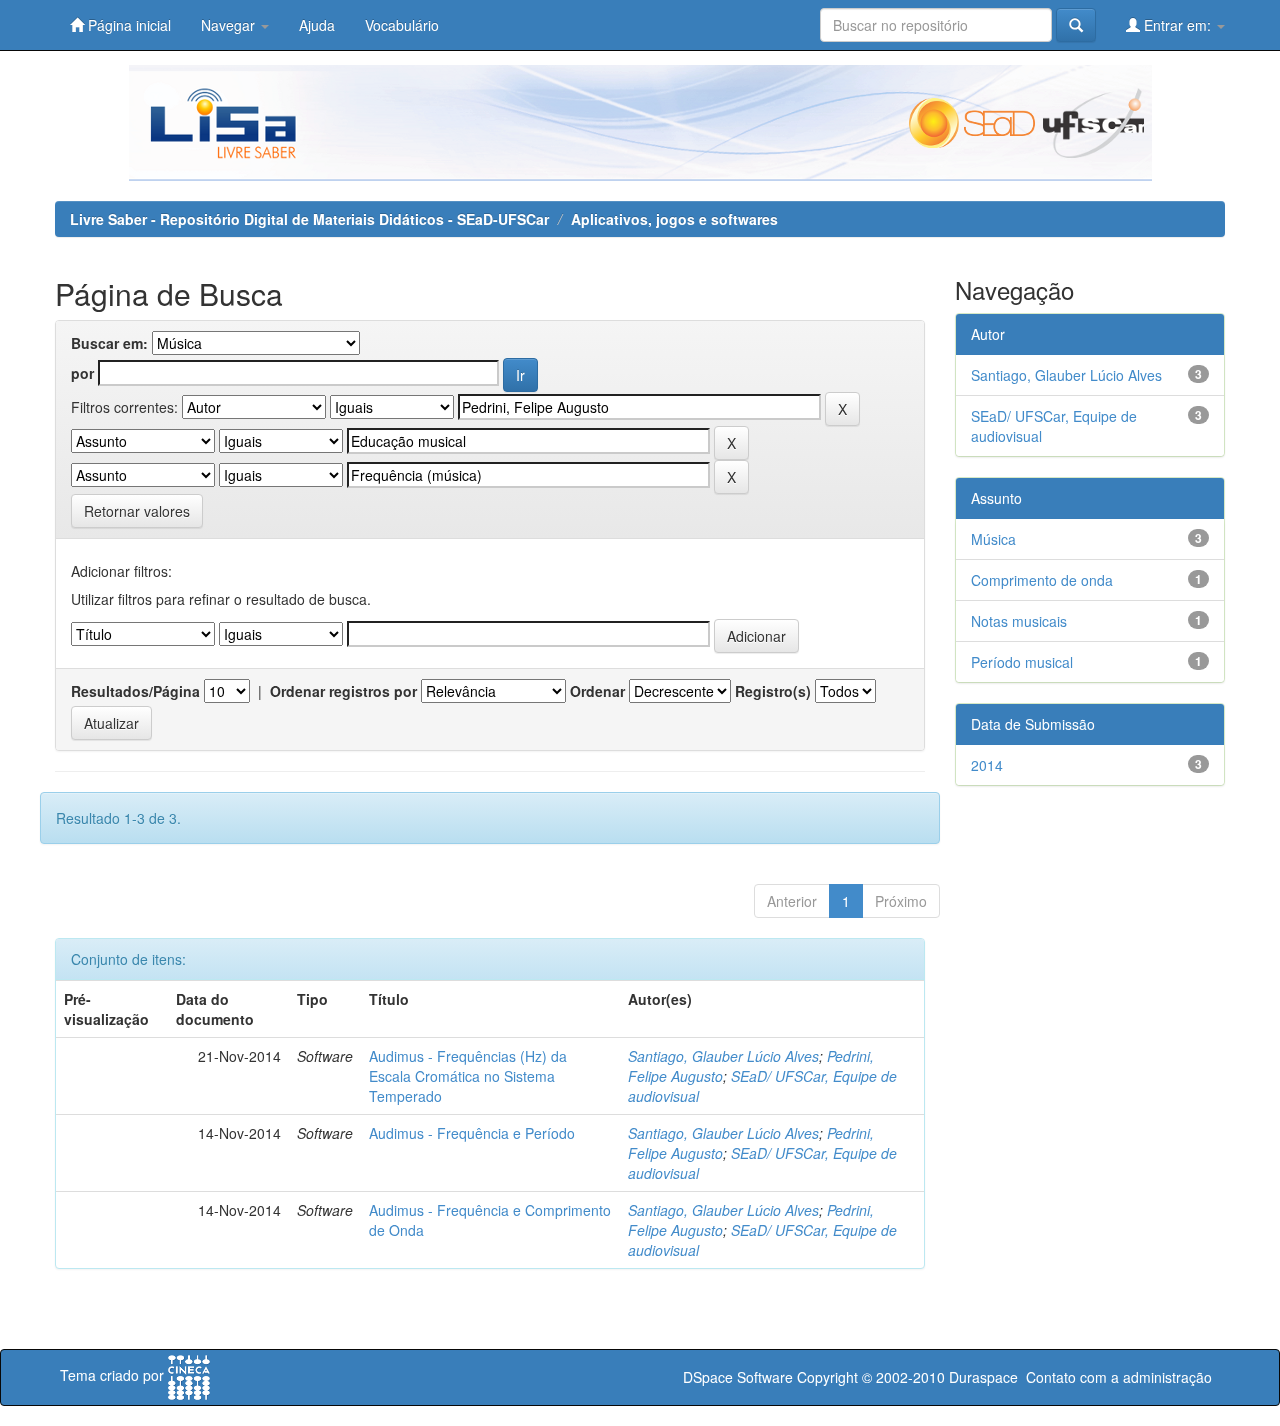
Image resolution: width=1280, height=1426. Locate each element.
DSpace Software (738, 1377)
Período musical (1022, 662)
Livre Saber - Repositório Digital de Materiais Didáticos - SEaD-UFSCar (309, 219)
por (82, 373)
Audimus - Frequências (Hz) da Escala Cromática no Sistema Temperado (468, 1076)
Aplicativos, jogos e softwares (674, 219)
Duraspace (983, 1377)
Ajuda (317, 25)
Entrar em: (1177, 25)
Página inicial (127, 25)
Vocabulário (402, 25)
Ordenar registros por (343, 691)
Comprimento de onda (1042, 580)
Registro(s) (773, 691)
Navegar (230, 25)
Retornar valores (137, 511)
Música (993, 539)
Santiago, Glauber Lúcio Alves (723, 1056)
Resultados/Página (135, 691)
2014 (987, 765)
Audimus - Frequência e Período (472, 1133)
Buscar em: (109, 343)
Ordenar (597, 691)
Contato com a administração (1119, 1377)
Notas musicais (1019, 621)
